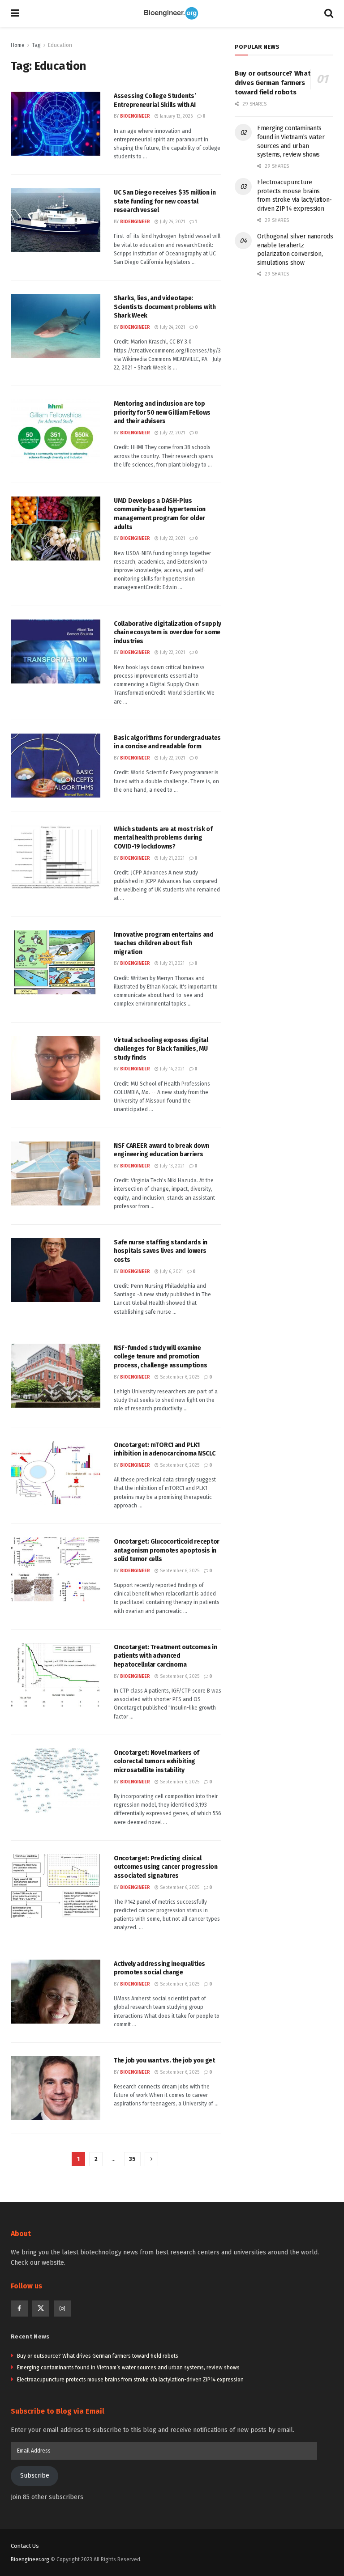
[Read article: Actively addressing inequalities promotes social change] (56, 1992)
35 (132, 2159)
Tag (36, 45)
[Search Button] (329, 13)
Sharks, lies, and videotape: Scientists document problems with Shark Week (165, 307)
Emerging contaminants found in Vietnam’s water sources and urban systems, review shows (128, 2368)
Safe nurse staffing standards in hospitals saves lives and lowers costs (161, 1251)
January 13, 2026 (176, 116)
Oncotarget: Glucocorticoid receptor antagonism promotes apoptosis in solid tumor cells (167, 1550)
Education (60, 45)
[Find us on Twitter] (41, 2309)
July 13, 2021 (172, 1166)
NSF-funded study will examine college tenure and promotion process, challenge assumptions (161, 1357)
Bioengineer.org (30, 2559)
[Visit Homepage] (172, 13)
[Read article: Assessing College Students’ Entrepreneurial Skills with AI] (56, 124)
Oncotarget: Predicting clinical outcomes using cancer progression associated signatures (166, 1867)
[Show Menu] (15, 13)
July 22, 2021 (172, 433)
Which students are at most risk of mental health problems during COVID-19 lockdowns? (163, 838)
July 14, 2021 (172, 1069)
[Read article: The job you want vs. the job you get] (56, 2088)
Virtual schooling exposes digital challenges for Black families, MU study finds (161, 1049)
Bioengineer (135, 116)
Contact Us (25, 2546)
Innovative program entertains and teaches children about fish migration (164, 943)
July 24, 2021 (172, 222)
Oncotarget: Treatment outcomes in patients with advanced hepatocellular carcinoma (166, 1656)
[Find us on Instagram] (62, 2309)
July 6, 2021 (171, 1272)
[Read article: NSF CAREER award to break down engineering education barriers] (56, 1173)
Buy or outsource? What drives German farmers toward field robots (273, 83)
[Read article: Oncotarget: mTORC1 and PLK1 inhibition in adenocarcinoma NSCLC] (56, 1473)
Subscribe (35, 2476)
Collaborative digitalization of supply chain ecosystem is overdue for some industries (167, 632)
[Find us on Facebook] (19, 2309)
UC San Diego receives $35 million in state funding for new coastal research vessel (165, 201)
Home (18, 45)
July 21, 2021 (172, 858)
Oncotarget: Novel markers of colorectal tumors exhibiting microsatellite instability (157, 1761)
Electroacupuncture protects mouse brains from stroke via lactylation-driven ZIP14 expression (130, 2380)
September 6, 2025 (179, 1377)
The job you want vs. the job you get (164, 2060)
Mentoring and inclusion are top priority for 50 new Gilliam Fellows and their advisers (162, 412)
